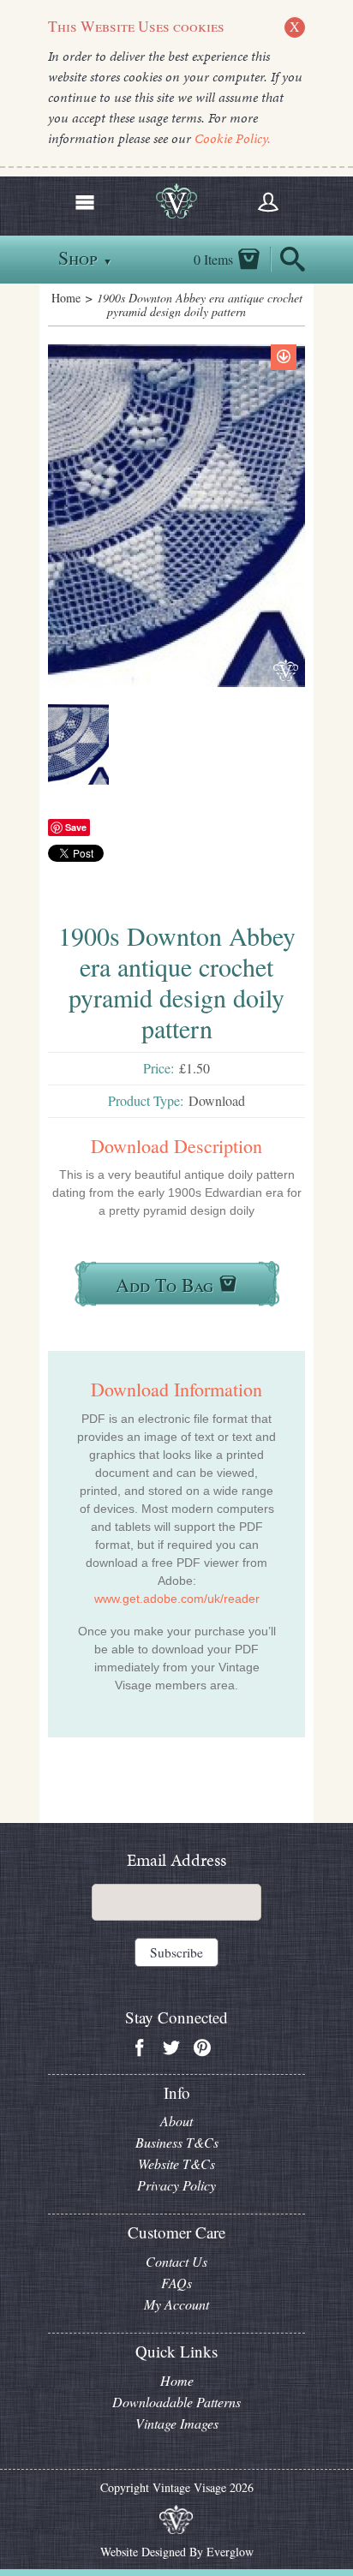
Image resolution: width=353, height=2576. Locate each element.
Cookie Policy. (233, 138)
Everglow (230, 2552)
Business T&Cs (177, 2142)
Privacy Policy (176, 2185)
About (176, 2121)
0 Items (213, 260)
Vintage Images (177, 2423)
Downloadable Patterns (176, 2402)
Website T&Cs (176, 2164)
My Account (176, 2304)
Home (66, 298)
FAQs (176, 2283)
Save (76, 827)
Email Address (176, 1860)
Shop (85, 257)
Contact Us (176, 2261)
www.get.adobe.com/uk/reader (177, 1599)
